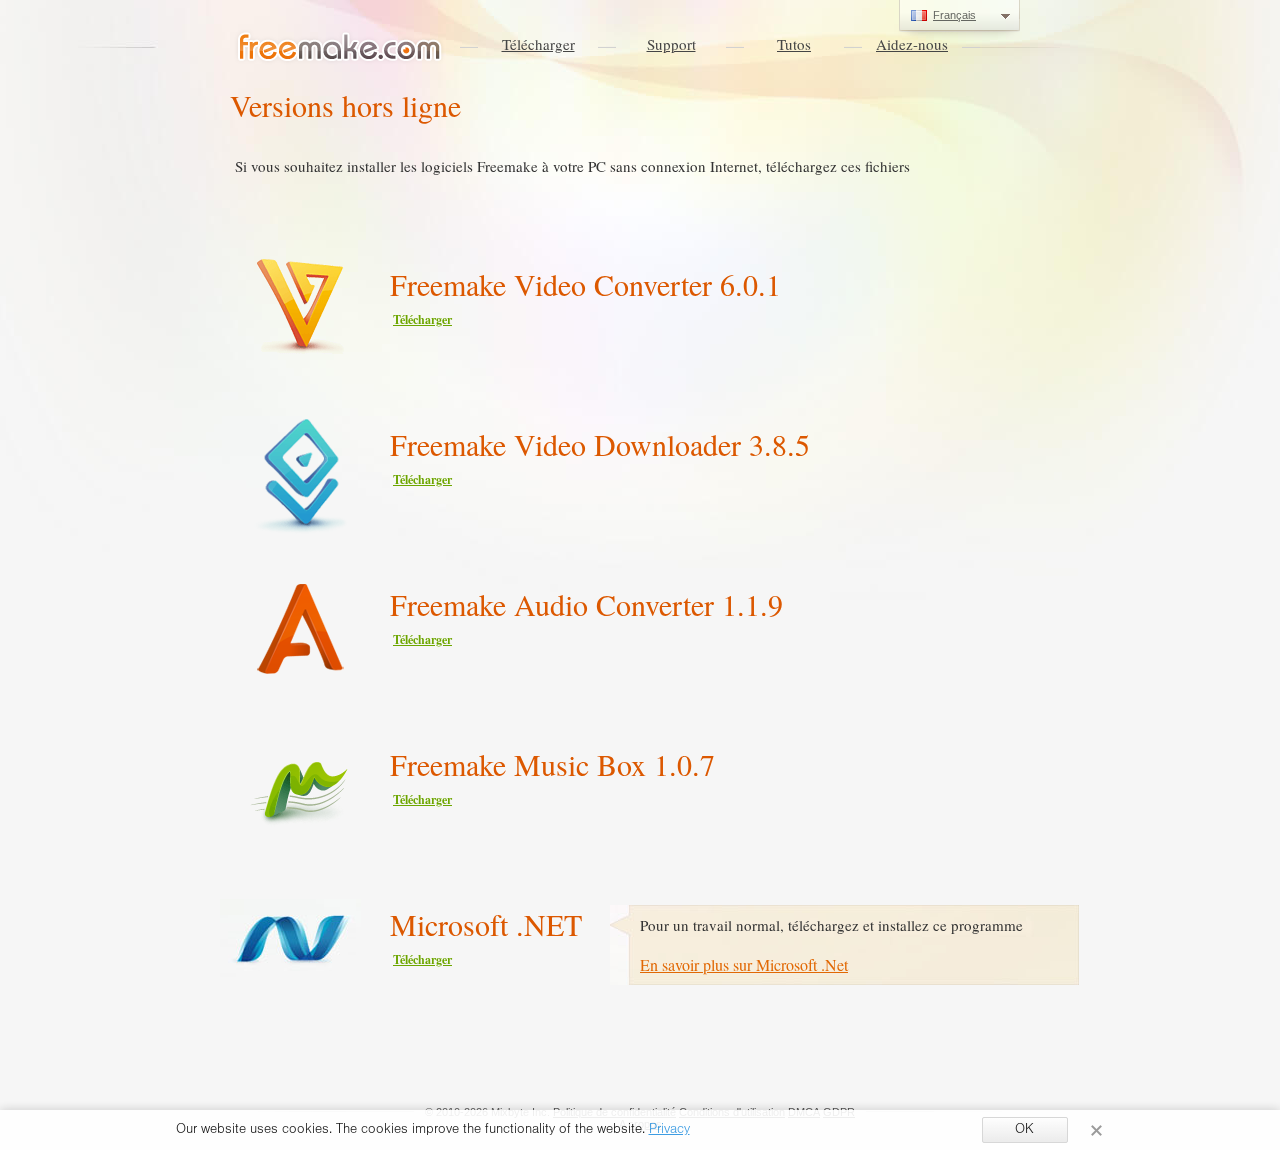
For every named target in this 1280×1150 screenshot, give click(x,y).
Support (671, 44)
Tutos (794, 44)
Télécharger (538, 44)
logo (340, 48)
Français (954, 15)
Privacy (669, 1131)
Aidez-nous (912, 44)
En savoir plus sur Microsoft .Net (744, 964)
